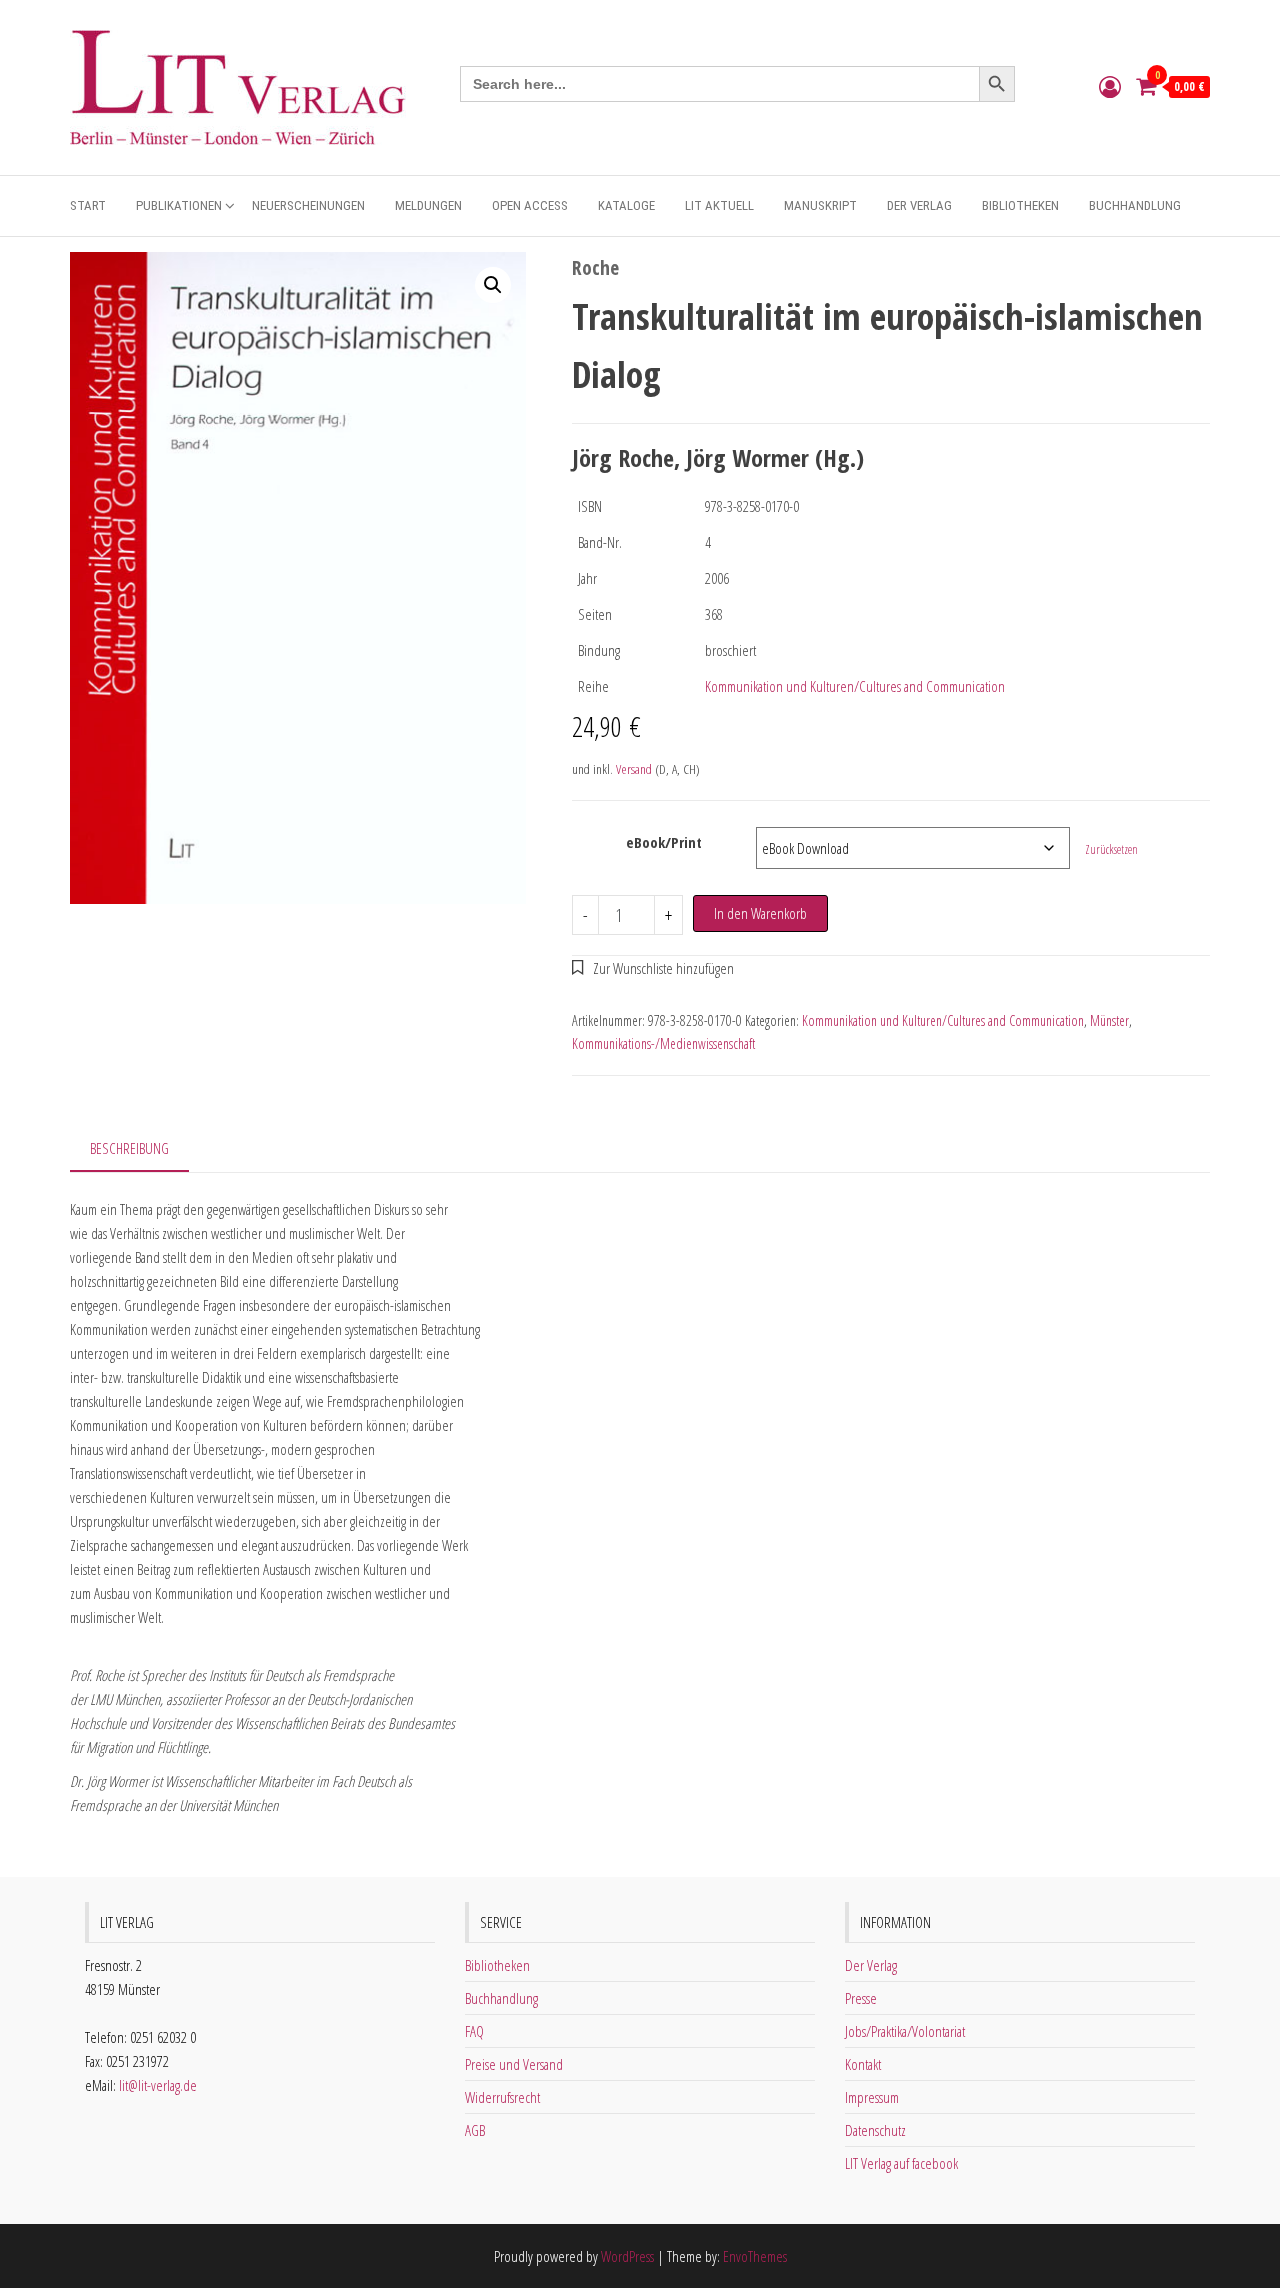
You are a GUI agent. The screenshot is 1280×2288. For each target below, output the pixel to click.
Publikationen (179, 205)
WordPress (627, 2256)
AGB (475, 2130)
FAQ (474, 2031)
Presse (861, 1998)
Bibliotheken (1020, 205)
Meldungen (428, 205)
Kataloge (626, 205)
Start (88, 205)
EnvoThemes (755, 2256)
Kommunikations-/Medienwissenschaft (663, 1043)
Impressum (872, 2097)
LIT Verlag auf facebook (901, 2163)
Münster (1109, 1020)
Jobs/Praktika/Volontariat (905, 2031)
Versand (634, 769)
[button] (493, 285)
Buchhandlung (1135, 205)
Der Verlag (919, 205)
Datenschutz (875, 2130)
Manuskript (820, 205)
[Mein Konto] (1110, 86)
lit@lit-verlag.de (158, 2085)
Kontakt (863, 2064)
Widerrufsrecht (502, 2097)
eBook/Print (664, 842)
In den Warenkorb (760, 913)
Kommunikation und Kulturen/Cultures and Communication (855, 686)
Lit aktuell (719, 205)
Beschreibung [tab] (129, 1148)
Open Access (530, 205)
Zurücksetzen (1111, 849)
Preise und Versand (514, 2064)
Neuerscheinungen (308, 205)
